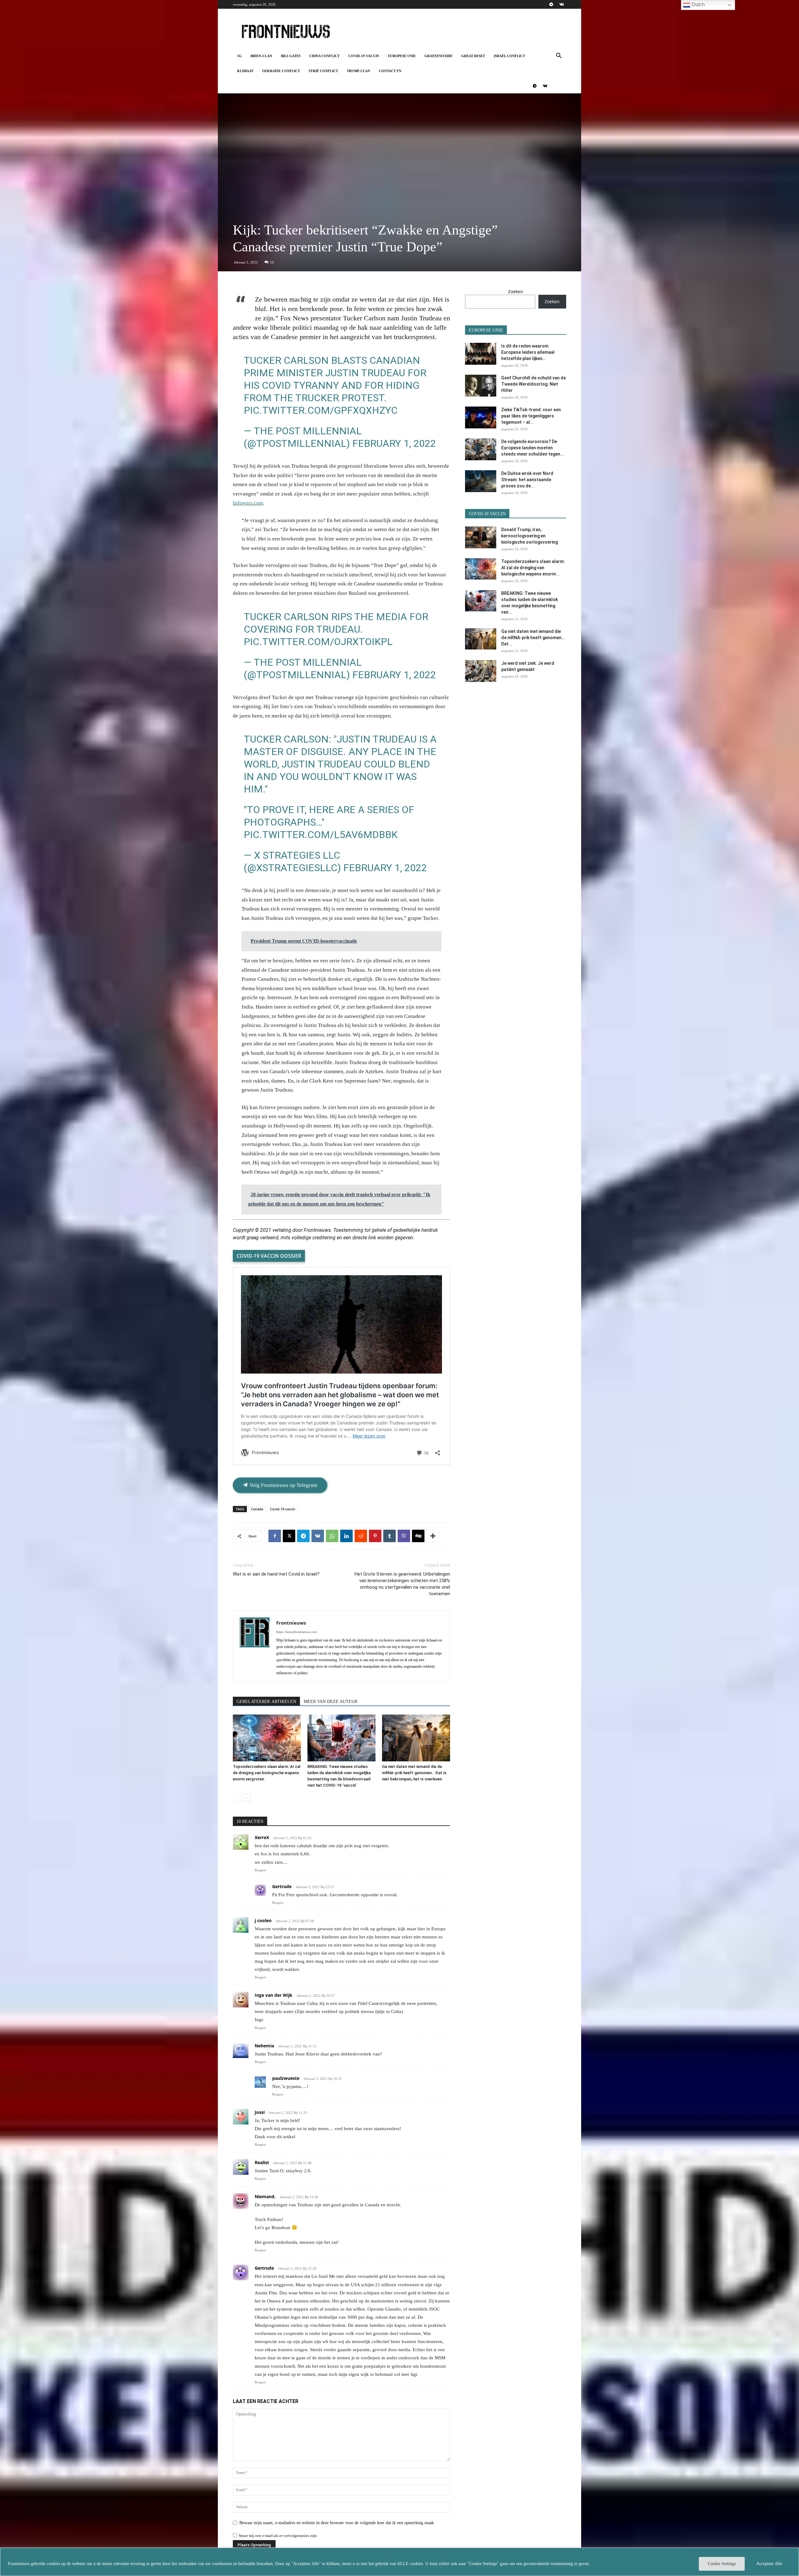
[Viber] (404, 1536)
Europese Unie (402, 56)
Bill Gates (291, 56)
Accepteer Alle (769, 2564)
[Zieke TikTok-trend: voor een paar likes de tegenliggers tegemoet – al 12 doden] (481, 417)
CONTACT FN (390, 71)
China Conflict (324, 56)
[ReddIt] (361, 1536)
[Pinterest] (375, 1536)
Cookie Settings (722, 2564)
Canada (257, 1509)
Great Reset (473, 56)
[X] (289, 1536)
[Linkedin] (346, 1536)
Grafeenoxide (439, 56)
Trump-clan (358, 71)
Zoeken (516, 291)
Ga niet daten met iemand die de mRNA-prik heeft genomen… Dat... (533, 638)
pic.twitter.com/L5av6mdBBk (321, 835)
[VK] (318, 1536)
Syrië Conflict (323, 71)
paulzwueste (286, 2078)
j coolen (263, 1920)
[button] (559, 56)
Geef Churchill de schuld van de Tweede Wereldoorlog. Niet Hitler (534, 384)
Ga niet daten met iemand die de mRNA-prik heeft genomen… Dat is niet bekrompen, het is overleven (414, 1773)
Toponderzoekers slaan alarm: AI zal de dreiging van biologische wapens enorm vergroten (267, 1773)
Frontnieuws (291, 1623)
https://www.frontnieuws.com (297, 1632)
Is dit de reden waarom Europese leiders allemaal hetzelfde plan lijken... (528, 352)
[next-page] (247, 1798)
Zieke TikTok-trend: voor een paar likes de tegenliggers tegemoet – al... (531, 416)
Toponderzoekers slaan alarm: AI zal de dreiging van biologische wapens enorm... (533, 568)
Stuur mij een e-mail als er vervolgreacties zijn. (278, 2536)
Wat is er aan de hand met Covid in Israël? (276, 1574)
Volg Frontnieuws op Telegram (283, 1485)
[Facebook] (275, 1536)
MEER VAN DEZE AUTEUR (331, 1702)
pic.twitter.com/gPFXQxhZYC (321, 410)
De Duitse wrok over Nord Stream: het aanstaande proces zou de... (527, 480)
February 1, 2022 (394, 443)
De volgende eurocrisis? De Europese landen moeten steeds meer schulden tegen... (533, 448)
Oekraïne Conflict (281, 71)
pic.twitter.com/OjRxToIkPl (318, 642)
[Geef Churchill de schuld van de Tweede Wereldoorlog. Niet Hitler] (481, 386)
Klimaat (245, 71)
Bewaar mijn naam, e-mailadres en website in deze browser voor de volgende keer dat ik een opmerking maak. (337, 2523)
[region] (399, 2562)
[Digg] (418, 1536)
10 (272, 262)
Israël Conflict (509, 56)
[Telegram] (551, 4)
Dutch (698, 5)
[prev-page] (237, 1798)
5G (240, 56)
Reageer (260, 1870)
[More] (433, 1536)
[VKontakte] (561, 4)
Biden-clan (261, 56)
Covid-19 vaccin (364, 56)
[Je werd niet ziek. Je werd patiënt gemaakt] (481, 671)
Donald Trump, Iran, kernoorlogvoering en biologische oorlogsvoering (529, 536)
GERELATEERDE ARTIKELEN (266, 1702)
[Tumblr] (390, 1536)
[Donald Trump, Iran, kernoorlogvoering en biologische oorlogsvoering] (481, 537)
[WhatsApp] (332, 1536)
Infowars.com (248, 503)
